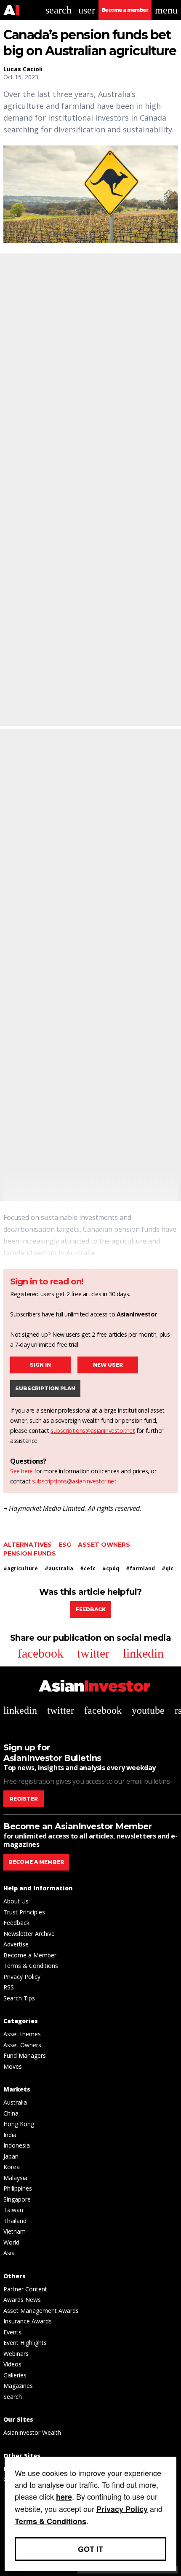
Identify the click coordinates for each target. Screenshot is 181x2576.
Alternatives (28, 1545)
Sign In (40, 1365)
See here (21, 1471)
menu (166, 10)
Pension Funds (30, 1553)
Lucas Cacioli (23, 69)
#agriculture (21, 1568)
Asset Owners (104, 1545)
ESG (65, 1545)
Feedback (91, 1609)
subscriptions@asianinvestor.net (93, 1431)
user (87, 10)
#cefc (88, 1568)
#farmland (140, 1568)
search (59, 10)
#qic (168, 1568)
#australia (59, 1568)
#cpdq (111, 1568)
